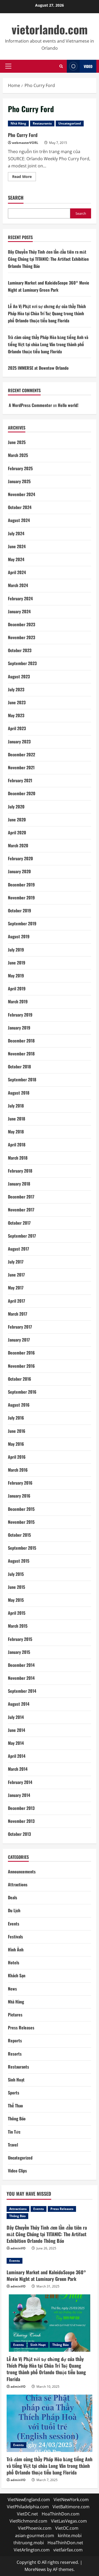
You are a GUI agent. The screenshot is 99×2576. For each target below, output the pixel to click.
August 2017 (18, 1249)
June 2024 (17, 546)
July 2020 (16, 807)
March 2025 (18, 455)
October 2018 (19, 1067)
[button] (8, 66)
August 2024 (19, 520)
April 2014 (17, 1756)
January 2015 (19, 1652)
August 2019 (19, 936)
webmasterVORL (25, 143)
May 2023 (16, 715)
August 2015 (19, 1561)
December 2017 (21, 1197)
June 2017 (16, 1275)
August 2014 (19, 1704)
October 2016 (20, 1379)
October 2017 (19, 1223)
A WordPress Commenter (30, 405)
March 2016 (18, 1470)
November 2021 (21, 767)
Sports (14, 2093)
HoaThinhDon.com (61, 2514)
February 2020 (20, 858)
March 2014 (18, 1769)
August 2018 (19, 1093)
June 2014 (16, 1730)
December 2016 (21, 1353)
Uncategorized (70, 123)
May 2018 (16, 1132)
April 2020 (17, 832)
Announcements (22, 1872)
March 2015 (18, 1626)
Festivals (15, 1937)
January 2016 (19, 1496)
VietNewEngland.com (29, 2500)
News (12, 1989)
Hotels (14, 1962)
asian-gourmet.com (35, 2536)
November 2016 (21, 1366)
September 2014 (22, 1691)
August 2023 (19, 676)
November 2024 (22, 494)
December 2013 (21, 1808)
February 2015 (20, 1639)
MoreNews (35, 2569)
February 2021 (20, 780)
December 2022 (22, 754)
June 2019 (17, 963)
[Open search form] (61, 66)
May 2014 (16, 1743)
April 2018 (17, 1145)
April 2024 (17, 572)
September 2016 (22, 1392)
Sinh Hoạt (16, 2080)
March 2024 (18, 585)
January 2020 (19, 871)
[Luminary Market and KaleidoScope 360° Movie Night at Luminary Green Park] (49, 2261)
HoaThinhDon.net (65, 2543)
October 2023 (20, 650)
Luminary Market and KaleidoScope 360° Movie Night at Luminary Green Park (46, 2275)
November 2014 (21, 1678)
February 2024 (20, 598)
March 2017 (18, 1314)
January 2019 (19, 1028)
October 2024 (20, 507)
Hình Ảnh (16, 1950)
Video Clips (17, 2171)
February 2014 (20, 1782)
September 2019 (22, 923)
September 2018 (22, 1079)
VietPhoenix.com (35, 2528)
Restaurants (42, 123)
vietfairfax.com (68, 2550)
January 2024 (19, 611)
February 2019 (20, 1015)
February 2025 (20, 468)
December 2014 (21, 1665)
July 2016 (16, 1418)
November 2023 (22, 637)
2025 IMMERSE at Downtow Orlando (38, 368)
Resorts (15, 2054)
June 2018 (16, 1119)
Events (14, 1924)
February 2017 (20, 1327)
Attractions (18, 1884)
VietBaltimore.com (71, 2507)
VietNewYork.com (71, 2500)
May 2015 (16, 1600)
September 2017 (22, 1236)
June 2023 (17, 702)
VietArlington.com (32, 2550)
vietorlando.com (50, 29)
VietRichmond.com (28, 2521)
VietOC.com (67, 2528)
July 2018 (16, 1106)
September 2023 (22, 663)
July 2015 (16, 1574)
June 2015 (16, 1587)
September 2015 (22, 1548)
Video (88, 66)
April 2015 (17, 1613)
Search (16, 198)
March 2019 (18, 1001)
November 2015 (21, 1522)
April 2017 (16, 1301)
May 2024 (16, 559)
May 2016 (16, 1444)
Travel (13, 2145)
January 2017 (19, 1340)
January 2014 (19, 1795)
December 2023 (22, 624)
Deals (13, 1897)
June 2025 (17, 442)
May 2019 (16, 976)
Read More (24, 177)
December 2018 (21, 1041)
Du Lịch (14, 1910)
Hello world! (68, 405)
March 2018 (18, 1158)
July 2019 (16, 950)
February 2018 (20, 1171)
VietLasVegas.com (69, 2521)
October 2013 (19, 1834)
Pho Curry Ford (23, 135)
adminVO (18, 2248)
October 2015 (19, 1535)
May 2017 (16, 1288)
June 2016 (17, 1431)
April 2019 (17, 989)
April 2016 (17, 1457)
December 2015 (21, 1509)
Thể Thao (15, 2106)
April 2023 (17, 728)
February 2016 (20, 1483)
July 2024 (16, 533)
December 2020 (22, 793)
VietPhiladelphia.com (28, 2507)
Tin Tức (14, 2132)
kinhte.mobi (70, 2536)
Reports (15, 2040)
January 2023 (19, 742)
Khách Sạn (17, 1975)
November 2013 (21, 1821)
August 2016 (19, 1405)
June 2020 (17, 820)
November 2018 (21, 1054)
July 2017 (16, 1262)
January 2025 (19, 481)
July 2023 (16, 689)
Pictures (15, 2015)
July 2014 (16, 1717)
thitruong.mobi (29, 2543)
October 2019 (20, 910)
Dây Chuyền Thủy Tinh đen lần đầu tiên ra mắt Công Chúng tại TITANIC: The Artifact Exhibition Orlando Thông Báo (48, 259)
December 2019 (21, 885)
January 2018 (19, 1184)
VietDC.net (27, 2514)
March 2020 (18, 845)
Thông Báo (17, 2119)
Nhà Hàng (18, 123)
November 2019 (21, 898)
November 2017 (21, 1210)
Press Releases (21, 2028)
